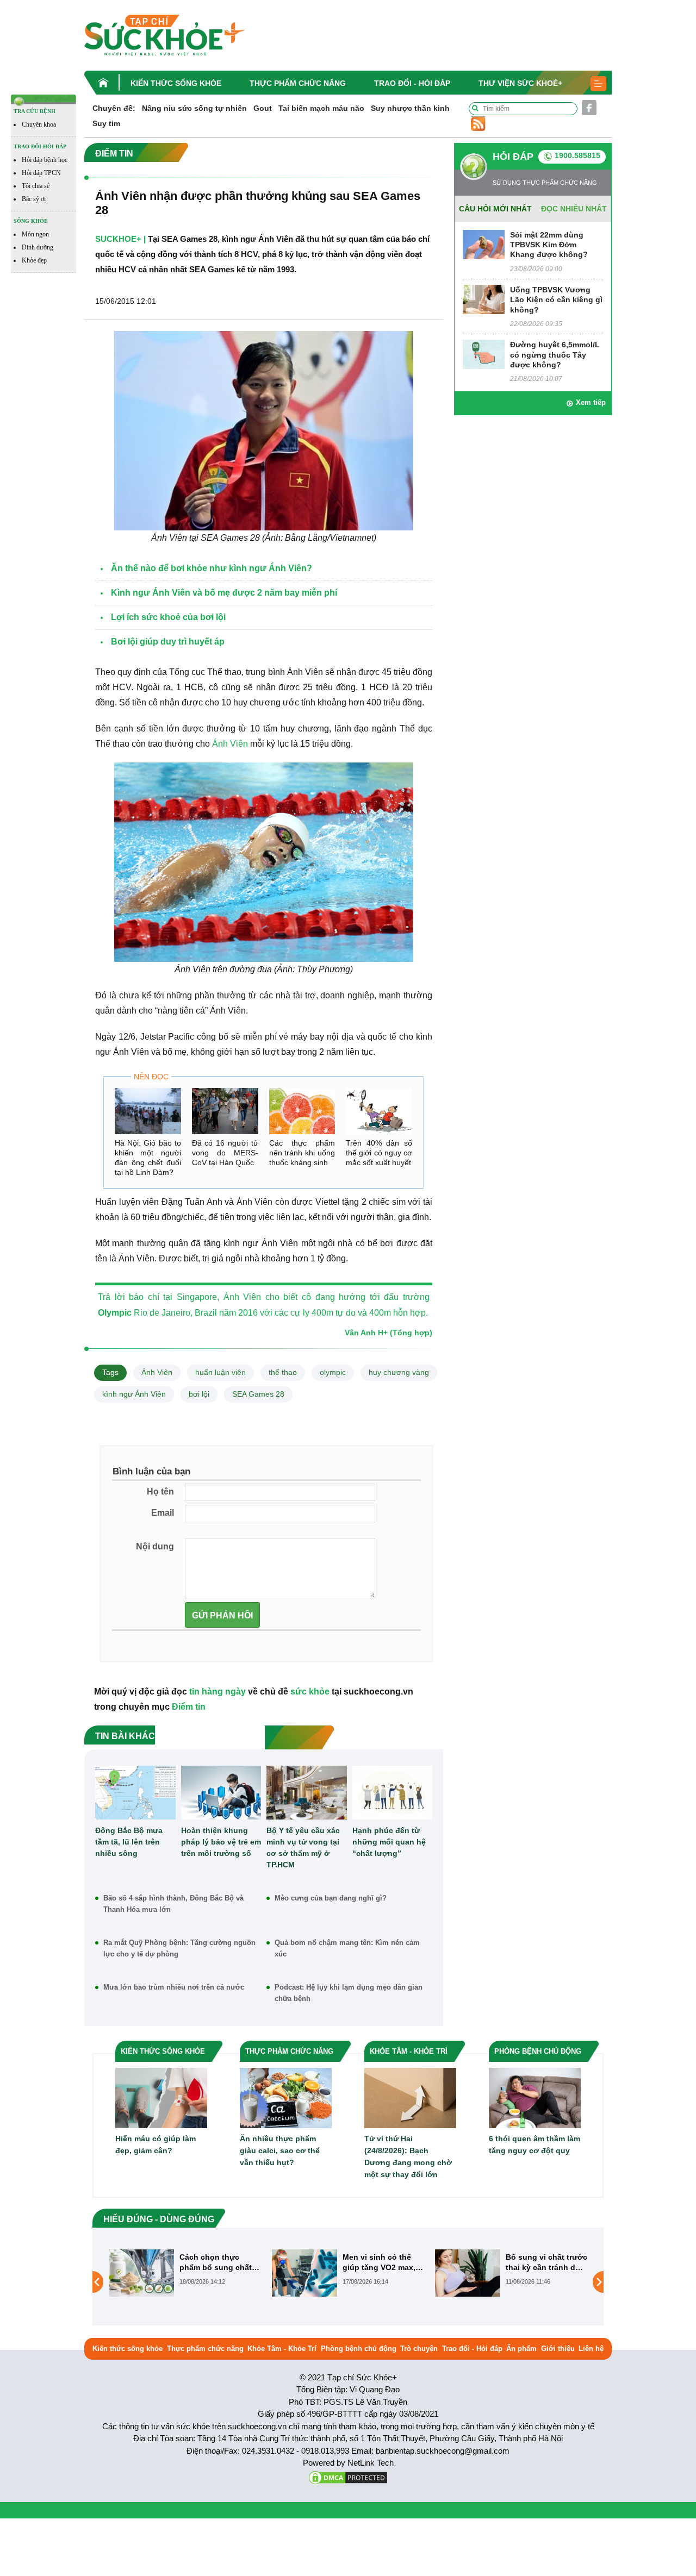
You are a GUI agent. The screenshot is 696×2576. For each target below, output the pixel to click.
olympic (333, 1372)
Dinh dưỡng (38, 247)
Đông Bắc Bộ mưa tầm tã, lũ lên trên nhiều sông (129, 1842)
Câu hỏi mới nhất (495, 209)
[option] (185, 2273)
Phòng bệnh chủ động (359, 2349)
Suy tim (106, 123)
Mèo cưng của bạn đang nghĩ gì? (331, 1898)
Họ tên (160, 1492)
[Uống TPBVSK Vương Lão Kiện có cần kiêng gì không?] (484, 299)
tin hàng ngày (217, 1692)
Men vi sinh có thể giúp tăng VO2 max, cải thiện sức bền (216, 2262)
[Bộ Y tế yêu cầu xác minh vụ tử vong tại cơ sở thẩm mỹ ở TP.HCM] (307, 1792)
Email (163, 1513)
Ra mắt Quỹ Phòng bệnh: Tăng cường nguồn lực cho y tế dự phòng (179, 1948)
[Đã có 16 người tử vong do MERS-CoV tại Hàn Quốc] (225, 1111)
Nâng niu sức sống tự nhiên (194, 108)
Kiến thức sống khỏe (176, 83)
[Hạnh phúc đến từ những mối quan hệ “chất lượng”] (393, 1792)
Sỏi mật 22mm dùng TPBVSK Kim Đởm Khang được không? (549, 245)
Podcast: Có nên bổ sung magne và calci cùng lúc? (544, 2262)
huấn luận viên (220, 1372)
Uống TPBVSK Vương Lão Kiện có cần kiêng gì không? (556, 299)
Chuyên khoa (39, 124)
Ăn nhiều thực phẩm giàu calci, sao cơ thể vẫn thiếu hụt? (280, 2150)
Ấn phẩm (521, 2349)
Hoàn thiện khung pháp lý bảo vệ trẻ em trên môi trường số (221, 1842)
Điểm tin (189, 1707)
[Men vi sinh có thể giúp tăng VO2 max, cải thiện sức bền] (141, 2273)
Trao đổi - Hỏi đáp (412, 83)
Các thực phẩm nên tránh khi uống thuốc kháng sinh (302, 1153)
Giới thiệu (558, 2349)
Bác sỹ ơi (34, 199)
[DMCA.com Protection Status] (348, 2477)
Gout (263, 108)
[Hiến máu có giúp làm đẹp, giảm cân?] (161, 2097)
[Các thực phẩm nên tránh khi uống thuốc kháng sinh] (302, 1111)
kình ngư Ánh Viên (134, 1394)
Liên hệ (591, 2349)
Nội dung (155, 1546)
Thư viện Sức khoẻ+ (520, 83)
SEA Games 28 (258, 1394)
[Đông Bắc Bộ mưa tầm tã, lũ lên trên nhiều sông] (135, 1792)
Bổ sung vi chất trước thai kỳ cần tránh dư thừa (383, 2262)
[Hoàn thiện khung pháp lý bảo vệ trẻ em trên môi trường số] (221, 1792)
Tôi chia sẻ (36, 186)
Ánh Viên (230, 744)
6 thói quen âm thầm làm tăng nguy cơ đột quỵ (535, 2144)
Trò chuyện (419, 2349)
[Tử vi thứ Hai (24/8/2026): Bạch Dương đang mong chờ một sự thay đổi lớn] (410, 2097)
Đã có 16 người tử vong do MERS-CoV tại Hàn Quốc (225, 1153)
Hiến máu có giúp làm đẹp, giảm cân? (156, 2144)
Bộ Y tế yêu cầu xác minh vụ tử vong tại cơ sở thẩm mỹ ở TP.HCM (303, 1847)
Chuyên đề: (114, 108)
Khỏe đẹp (34, 260)
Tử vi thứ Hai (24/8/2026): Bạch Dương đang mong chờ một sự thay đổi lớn (408, 2156)
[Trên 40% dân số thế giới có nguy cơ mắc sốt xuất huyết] (379, 1111)
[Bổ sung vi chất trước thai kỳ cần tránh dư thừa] (304, 2273)
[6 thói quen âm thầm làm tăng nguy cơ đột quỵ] (535, 2097)
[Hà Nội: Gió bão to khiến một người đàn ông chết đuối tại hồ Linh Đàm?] (148, 1111)
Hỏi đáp (513, 157)
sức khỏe (310, 1692)
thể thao (283, 1372)
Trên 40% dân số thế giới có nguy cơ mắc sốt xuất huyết (379, 1153)
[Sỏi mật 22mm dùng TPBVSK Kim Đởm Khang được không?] (484, 244)
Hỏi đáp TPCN (41, 173)
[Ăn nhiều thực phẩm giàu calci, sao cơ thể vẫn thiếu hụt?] (286, 2097)
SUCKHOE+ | (120, 239)
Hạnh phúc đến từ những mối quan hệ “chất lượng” (389, 1842)
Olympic (115, 1313)
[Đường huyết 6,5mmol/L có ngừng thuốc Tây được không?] (484, 354)
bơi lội (199, 1394)
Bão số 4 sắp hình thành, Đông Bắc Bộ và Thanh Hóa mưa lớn (173, 1904)
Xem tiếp (591, 402)
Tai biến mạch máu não (321, 108)
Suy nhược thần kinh (410, 108)
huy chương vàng (399, 1372)
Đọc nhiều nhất (574, 209)
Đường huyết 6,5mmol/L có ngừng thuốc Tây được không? (555, 354)
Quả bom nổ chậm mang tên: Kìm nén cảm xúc (347, 1948)
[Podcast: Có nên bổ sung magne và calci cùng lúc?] (468, 2282)
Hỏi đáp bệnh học (45, 160)
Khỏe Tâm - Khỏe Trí (282, 2349)
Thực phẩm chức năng (298, 83)
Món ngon (35, 234)
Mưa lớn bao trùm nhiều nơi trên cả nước (174, 1987)
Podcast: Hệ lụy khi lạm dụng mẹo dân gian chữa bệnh (349, 1993)
